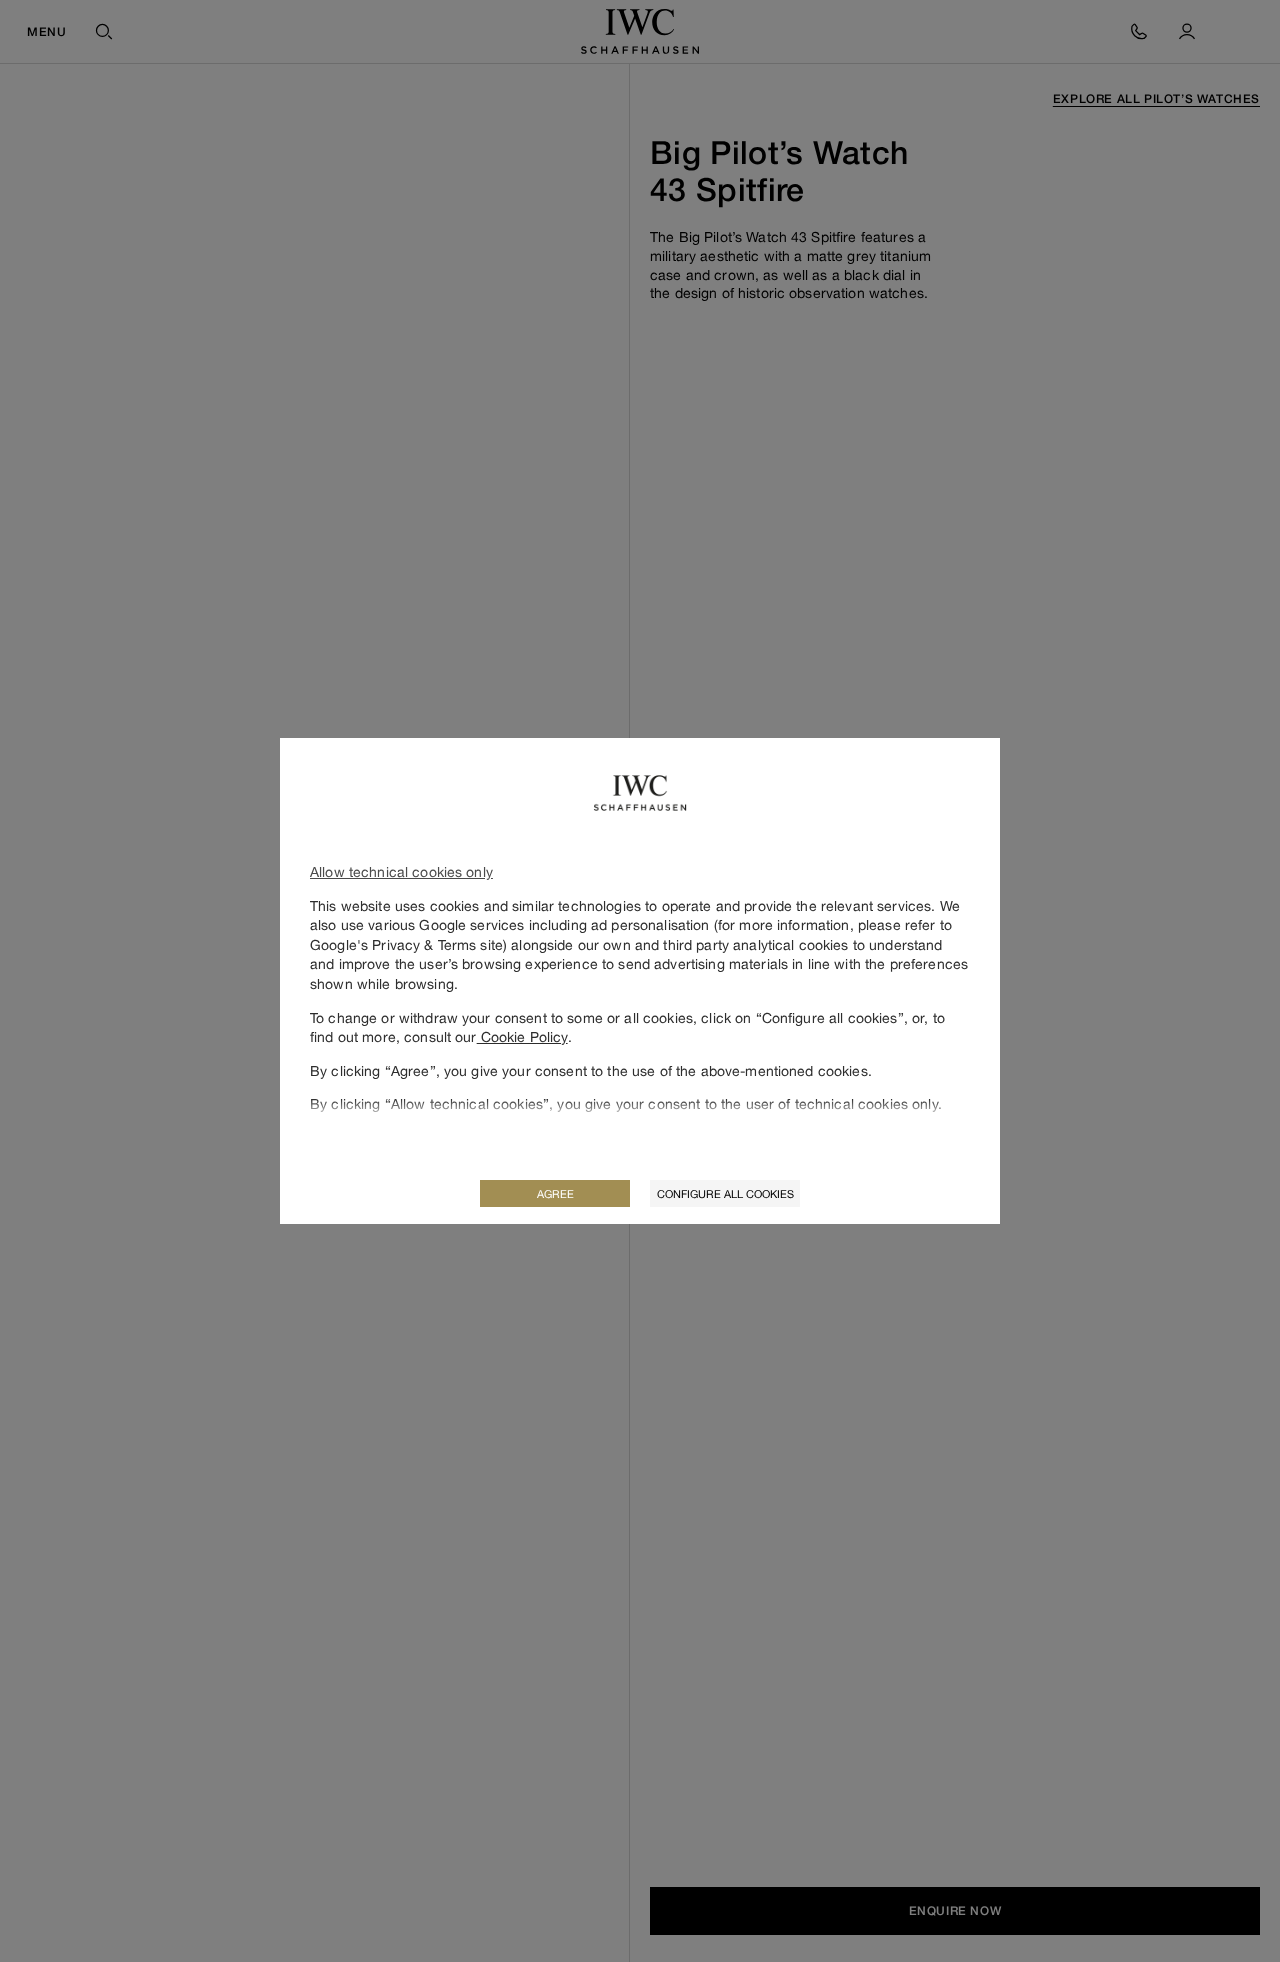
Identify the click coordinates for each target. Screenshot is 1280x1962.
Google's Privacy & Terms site (406, 944)
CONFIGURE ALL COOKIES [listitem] (725, 1193)
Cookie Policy (522, 1036)
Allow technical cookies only (401, 871)
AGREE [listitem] (555, 1193)
